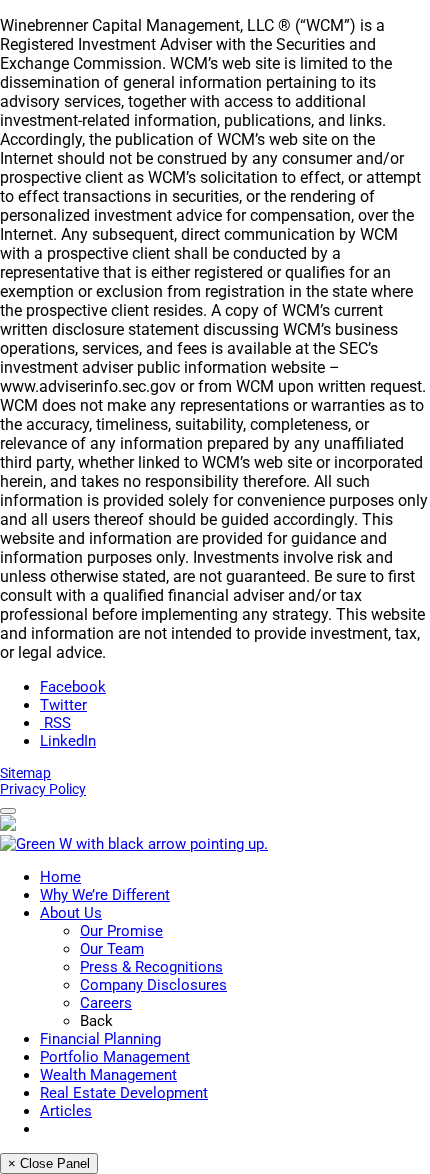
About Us (71, 913)
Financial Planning (100, 1039)
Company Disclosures (153, 985)
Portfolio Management (115, 1057)
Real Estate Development (124, 1093)
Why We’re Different (105, 895)
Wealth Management (108, 1075)
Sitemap (25, 773)
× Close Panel (49, 1163)
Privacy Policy (43, 789)
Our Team (112, 949)
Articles (66, 1111)
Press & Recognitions (151, 967)
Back (96, 1021)
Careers (106, 1003)
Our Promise (121, 931)
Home (60, 877)
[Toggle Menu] (8, 811)
